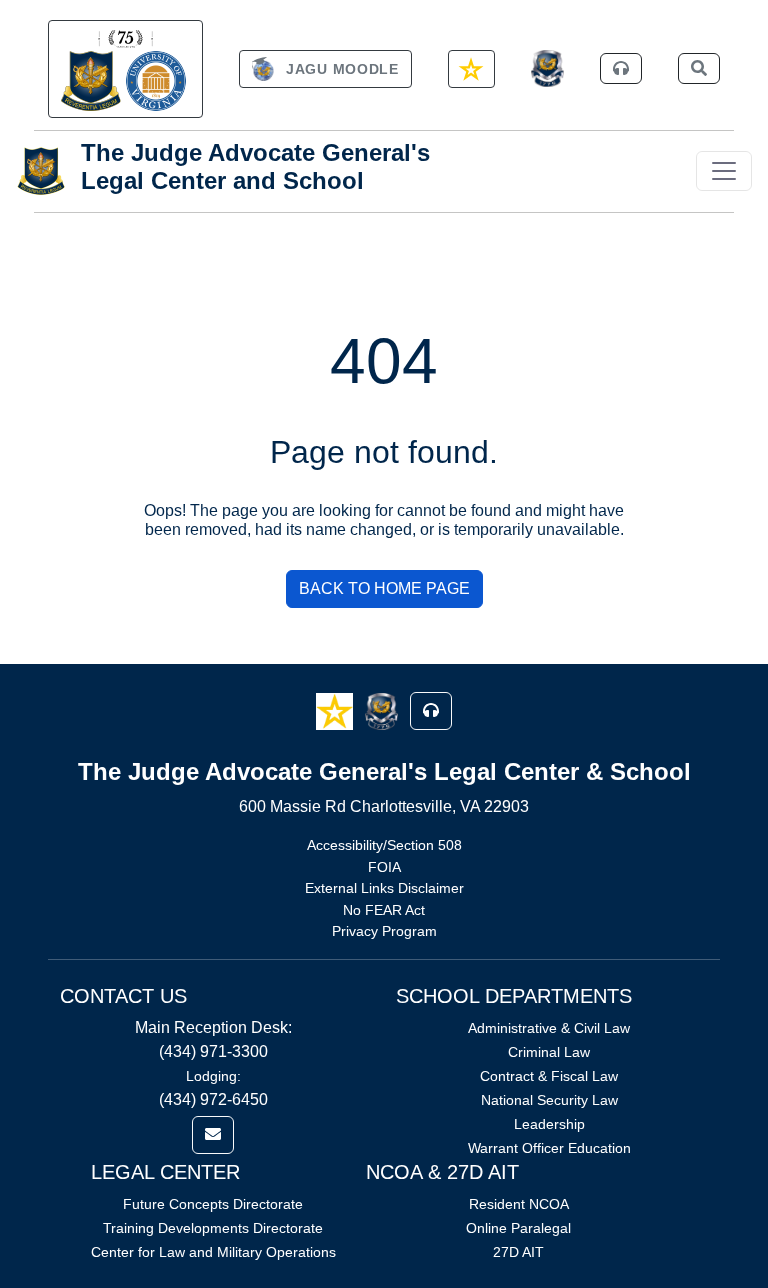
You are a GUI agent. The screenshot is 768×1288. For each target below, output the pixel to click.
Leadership (549, 1124)
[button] (336, 709)
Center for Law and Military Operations (213, 1252)
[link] (125, 69)
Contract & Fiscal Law (549, 1076)
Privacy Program (384, 931)
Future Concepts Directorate (213, 1204)
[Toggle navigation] (724, 171)
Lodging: (213, 1076)
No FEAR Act (384, 910)
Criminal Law (549, 1052)
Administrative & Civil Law (549, 1028)
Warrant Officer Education (549, 1148)
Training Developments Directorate (213, 1228)
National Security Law (549, 1100)
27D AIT (518, 1252)
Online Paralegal (518, 1228)
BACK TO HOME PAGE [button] (384, 588)
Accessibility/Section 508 (384, 845)
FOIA (384, 867)
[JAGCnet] (547, 68)
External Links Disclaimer (384, 888)
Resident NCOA (519, 1204)
